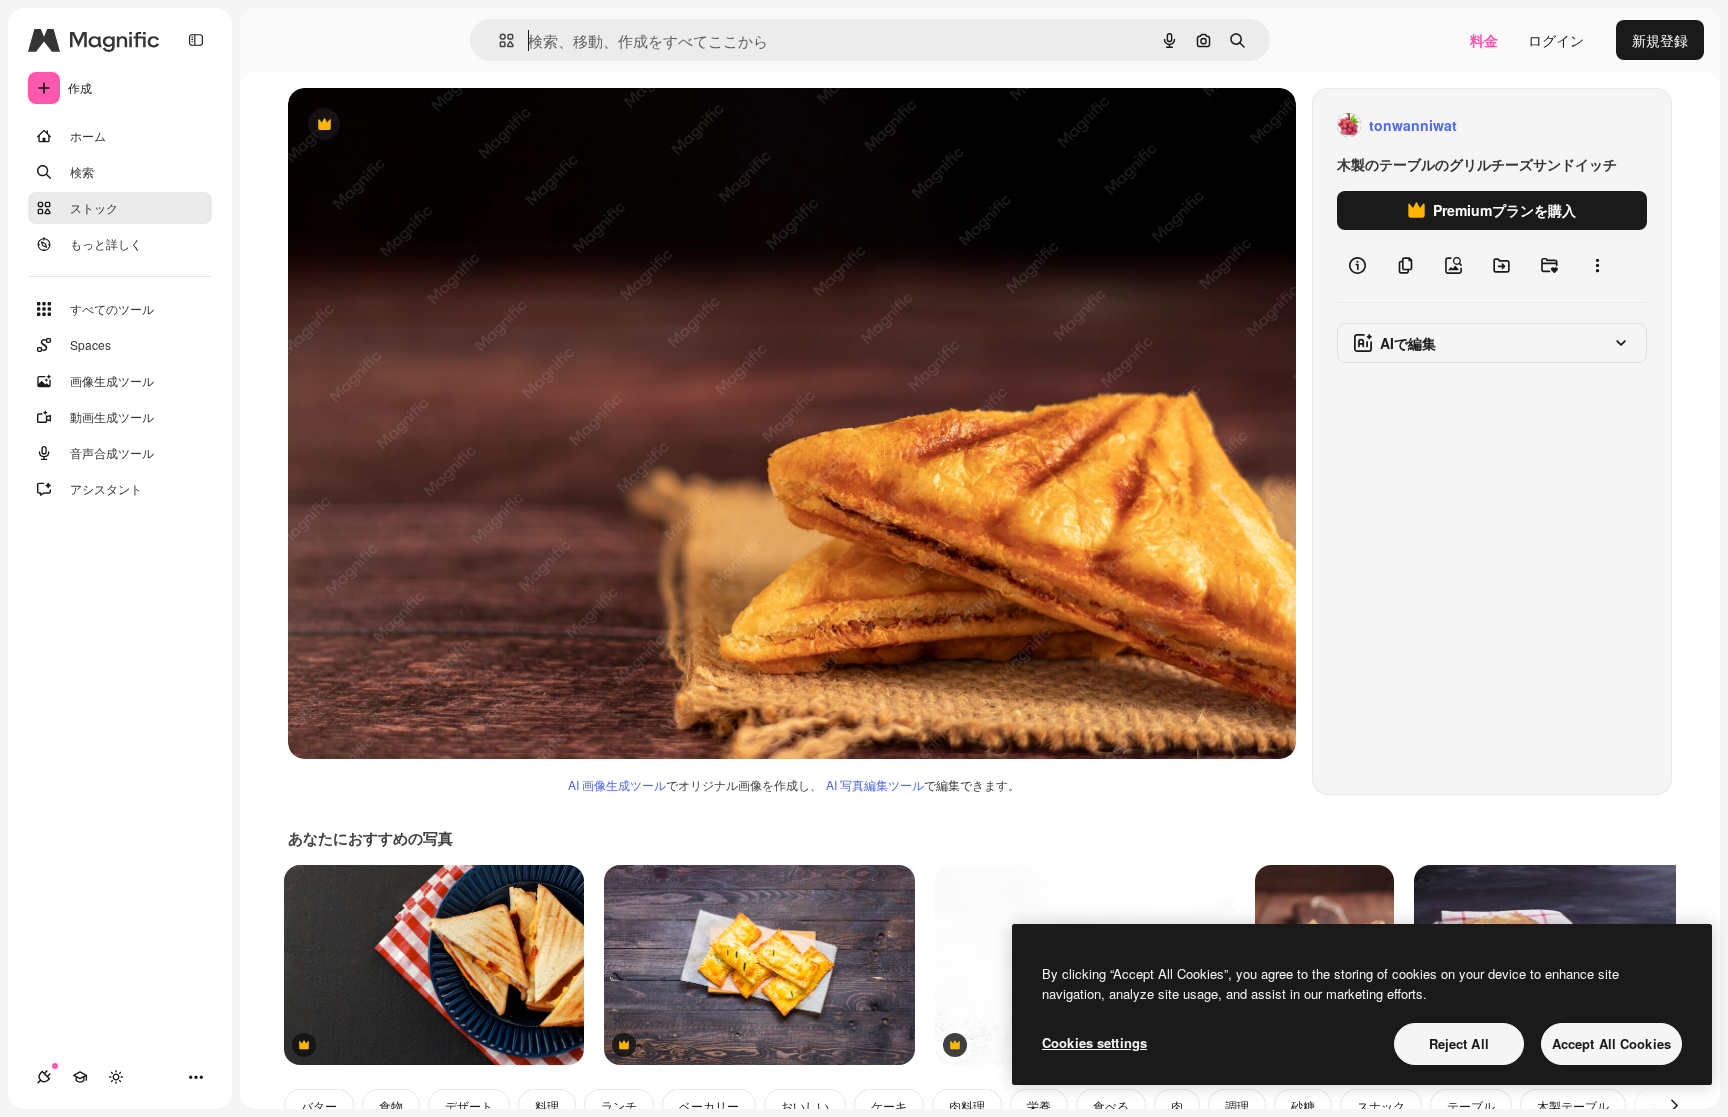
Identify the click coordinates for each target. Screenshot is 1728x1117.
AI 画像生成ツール (617, 784)
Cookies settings (1094, 1042)
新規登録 (1660, 40)
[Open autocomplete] (498, 40)
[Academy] (80, 1077)
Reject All (1459, 1043)
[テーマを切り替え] (116, 1077)
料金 (1484, 40)
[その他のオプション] (1597, 266)
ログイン (1556, 40)
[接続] (44, 1077)
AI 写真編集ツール (875, 784)
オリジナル (425, 125)
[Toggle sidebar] (196, 40)
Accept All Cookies (1611, 1043)
